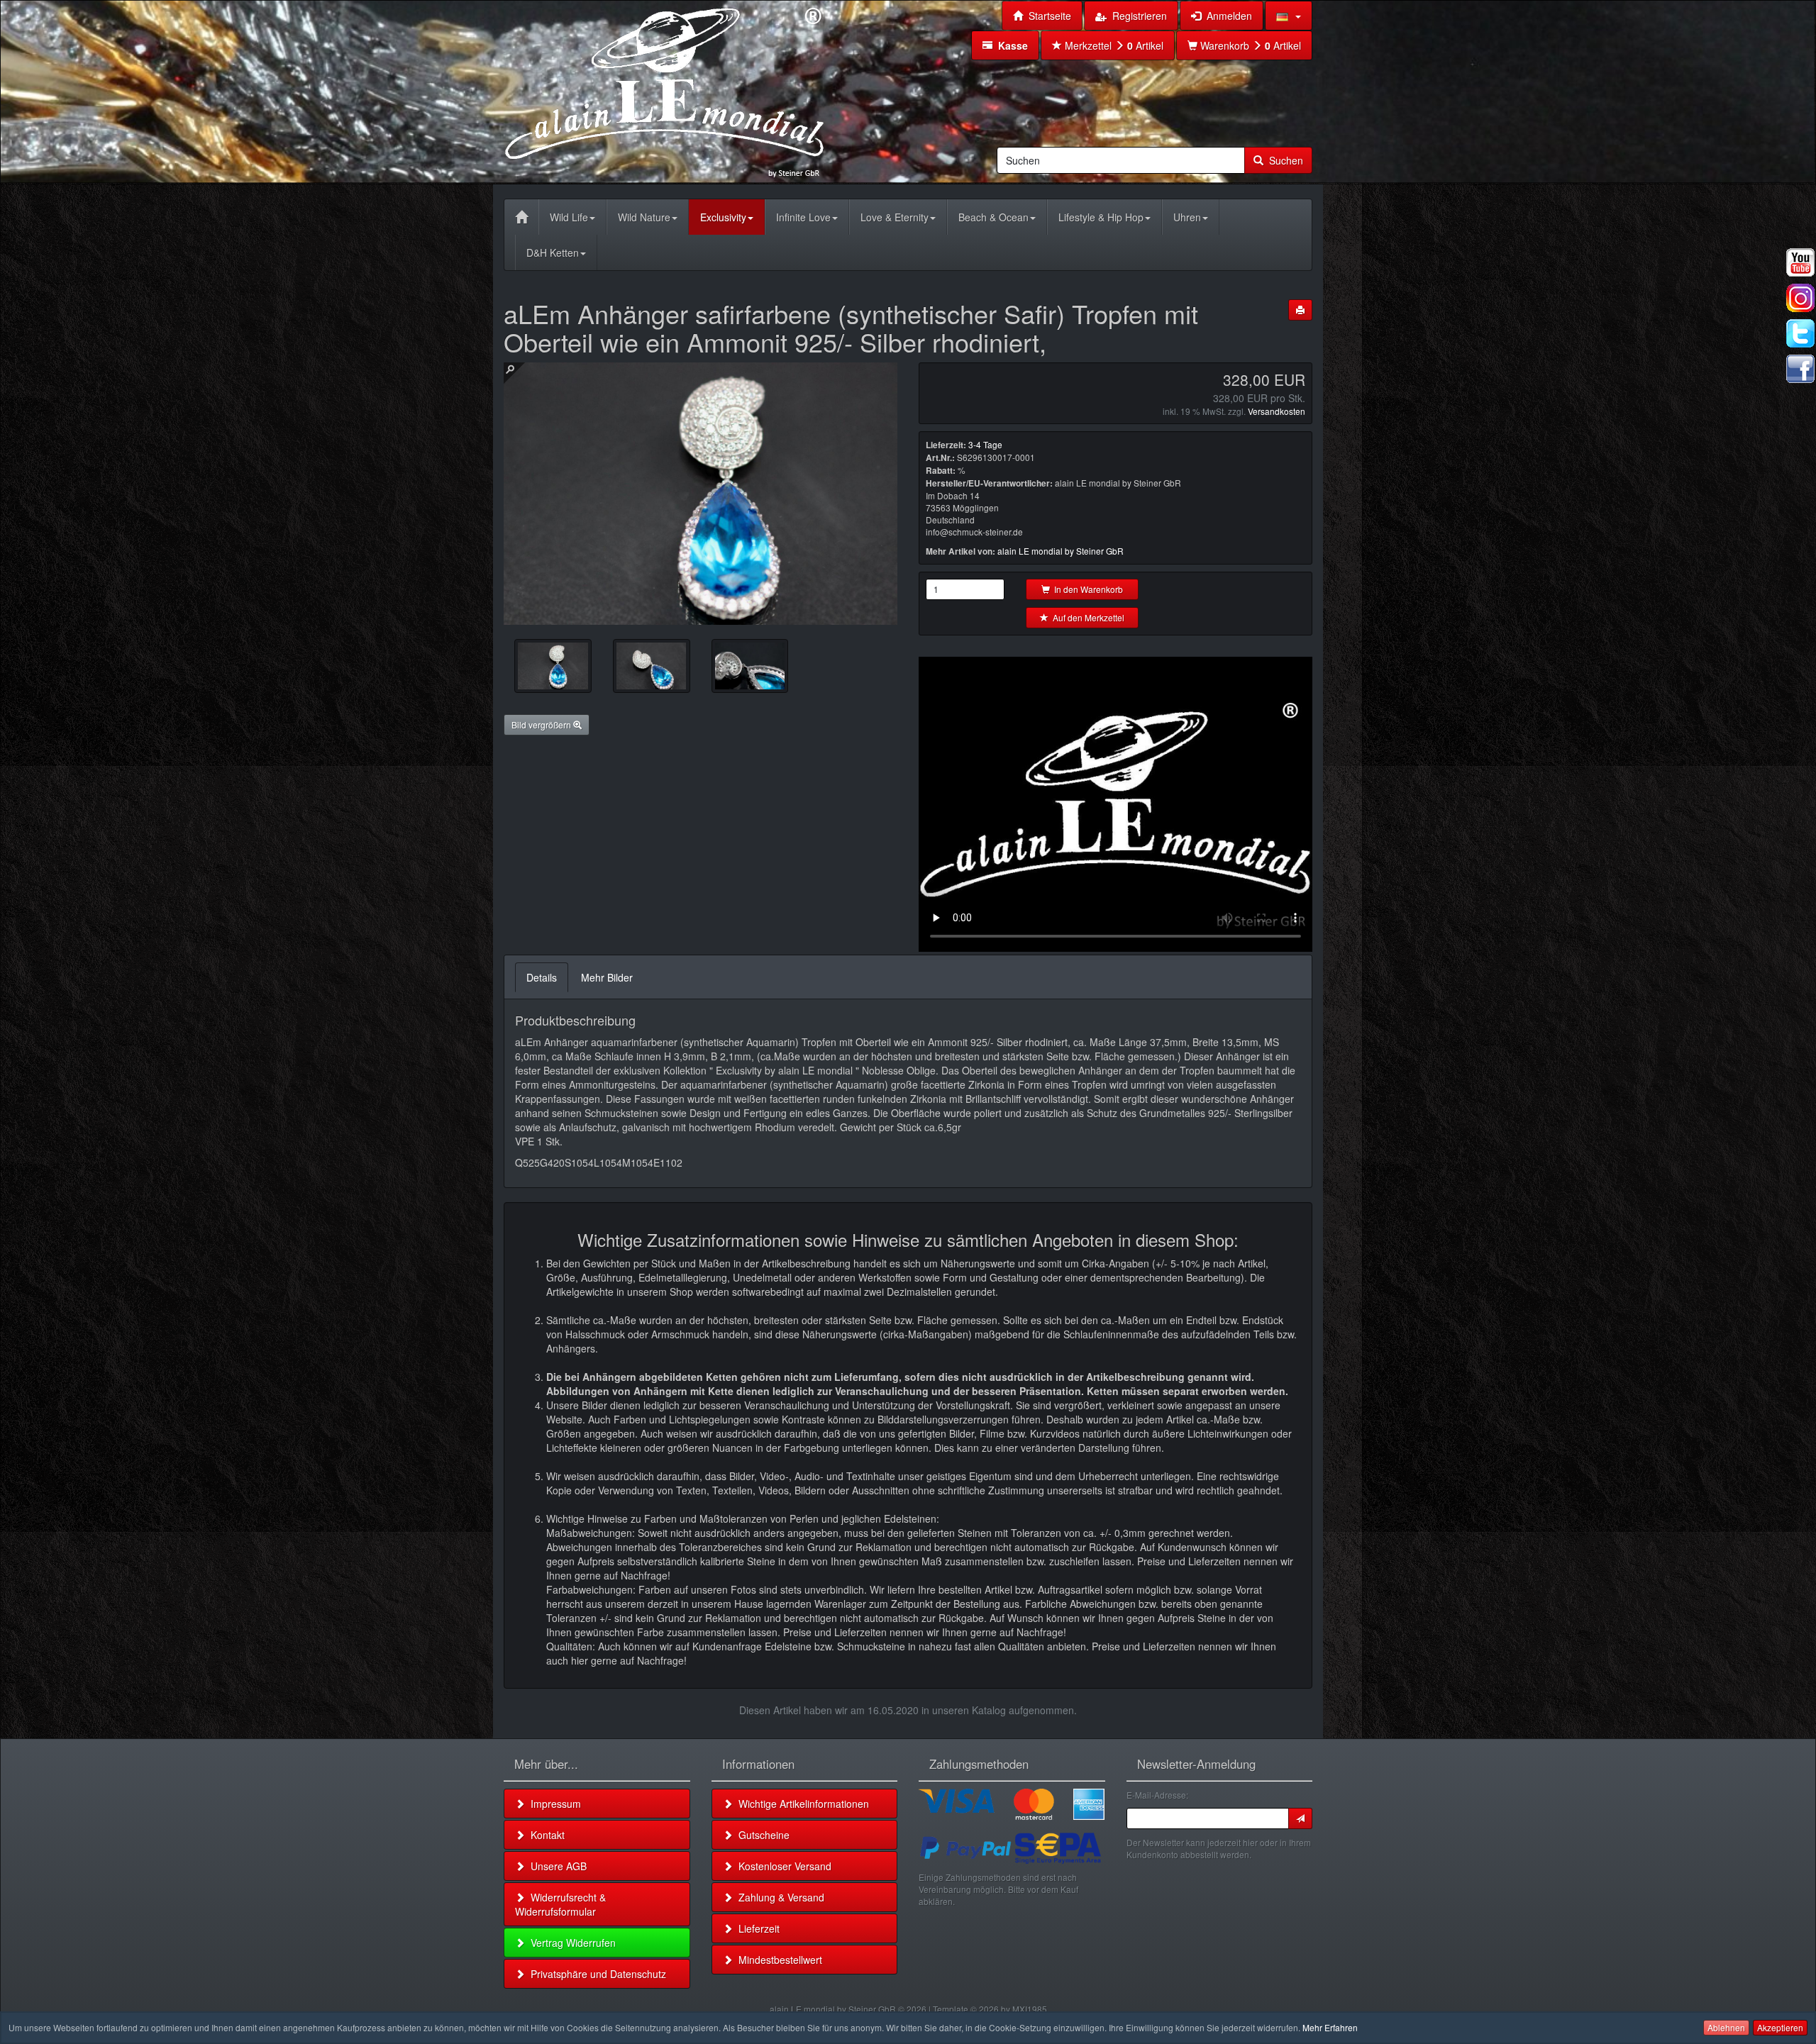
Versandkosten (1277, 411)
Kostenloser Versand (782, 1866)
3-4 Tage (985, 444)
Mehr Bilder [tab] (607, 977)
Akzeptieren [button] (1780, 2027)
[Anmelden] (1300, 1818)
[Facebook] (1800, 369)
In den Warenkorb (1086, 589)
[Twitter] (1800, 333)
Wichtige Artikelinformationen (801, 1804)
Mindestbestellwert (777, 1960)
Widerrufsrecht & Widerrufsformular (560, 1904)
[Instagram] (1800, 298)
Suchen (1283, 160)
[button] (1289, 16)
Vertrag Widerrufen (570, 1943)
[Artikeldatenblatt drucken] (1300, 310)
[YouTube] (1800, 262)
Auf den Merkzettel (1086, 617)
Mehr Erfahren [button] (1330, 2027)
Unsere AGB (556, 1866)
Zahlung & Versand (779, 1897)
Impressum (553, 1804)
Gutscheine (761, 1835)
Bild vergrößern (542, 724)
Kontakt (545, 1835)
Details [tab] (542, 977)
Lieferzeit (756, 1928)
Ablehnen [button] (1726, 2027)
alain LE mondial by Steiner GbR (1061, 551)
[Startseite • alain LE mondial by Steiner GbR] (665, 91)
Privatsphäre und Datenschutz (596, 1974)
